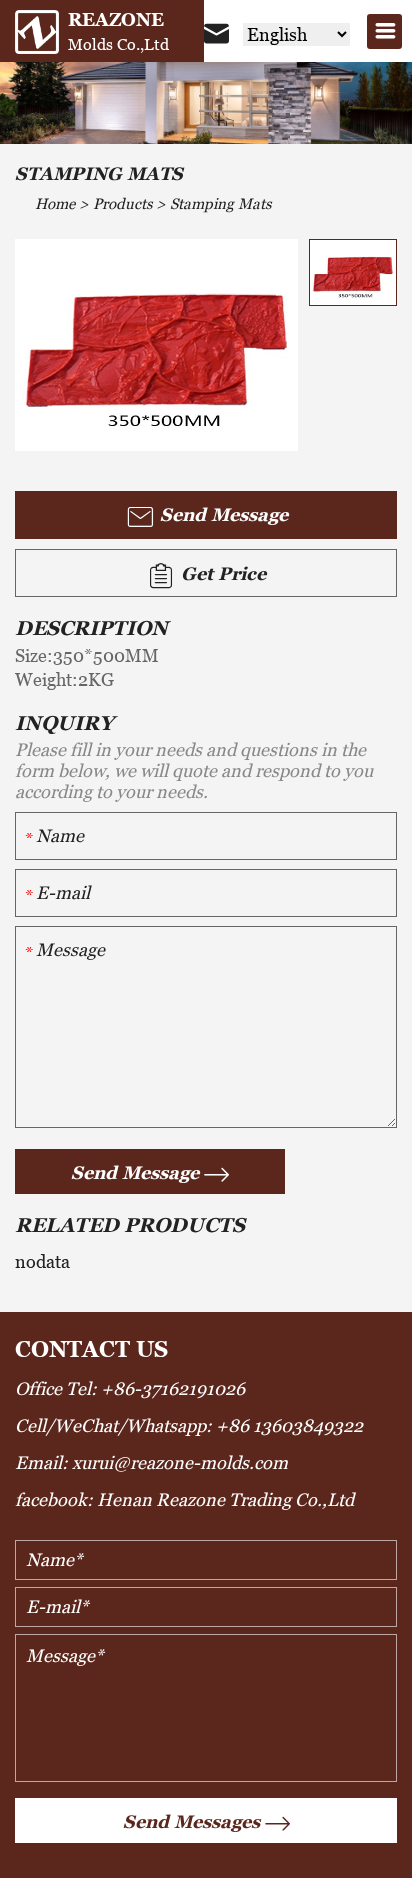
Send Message (221, 514)
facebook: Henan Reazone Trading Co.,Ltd (184, 1499)
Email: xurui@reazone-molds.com (151, 1462)
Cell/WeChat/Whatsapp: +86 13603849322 (189, 1425)
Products (122, 203)
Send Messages (191, 1821)
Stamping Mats (220, 203)
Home (55, 203)
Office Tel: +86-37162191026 (130, 1388)
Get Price (221, 573)
